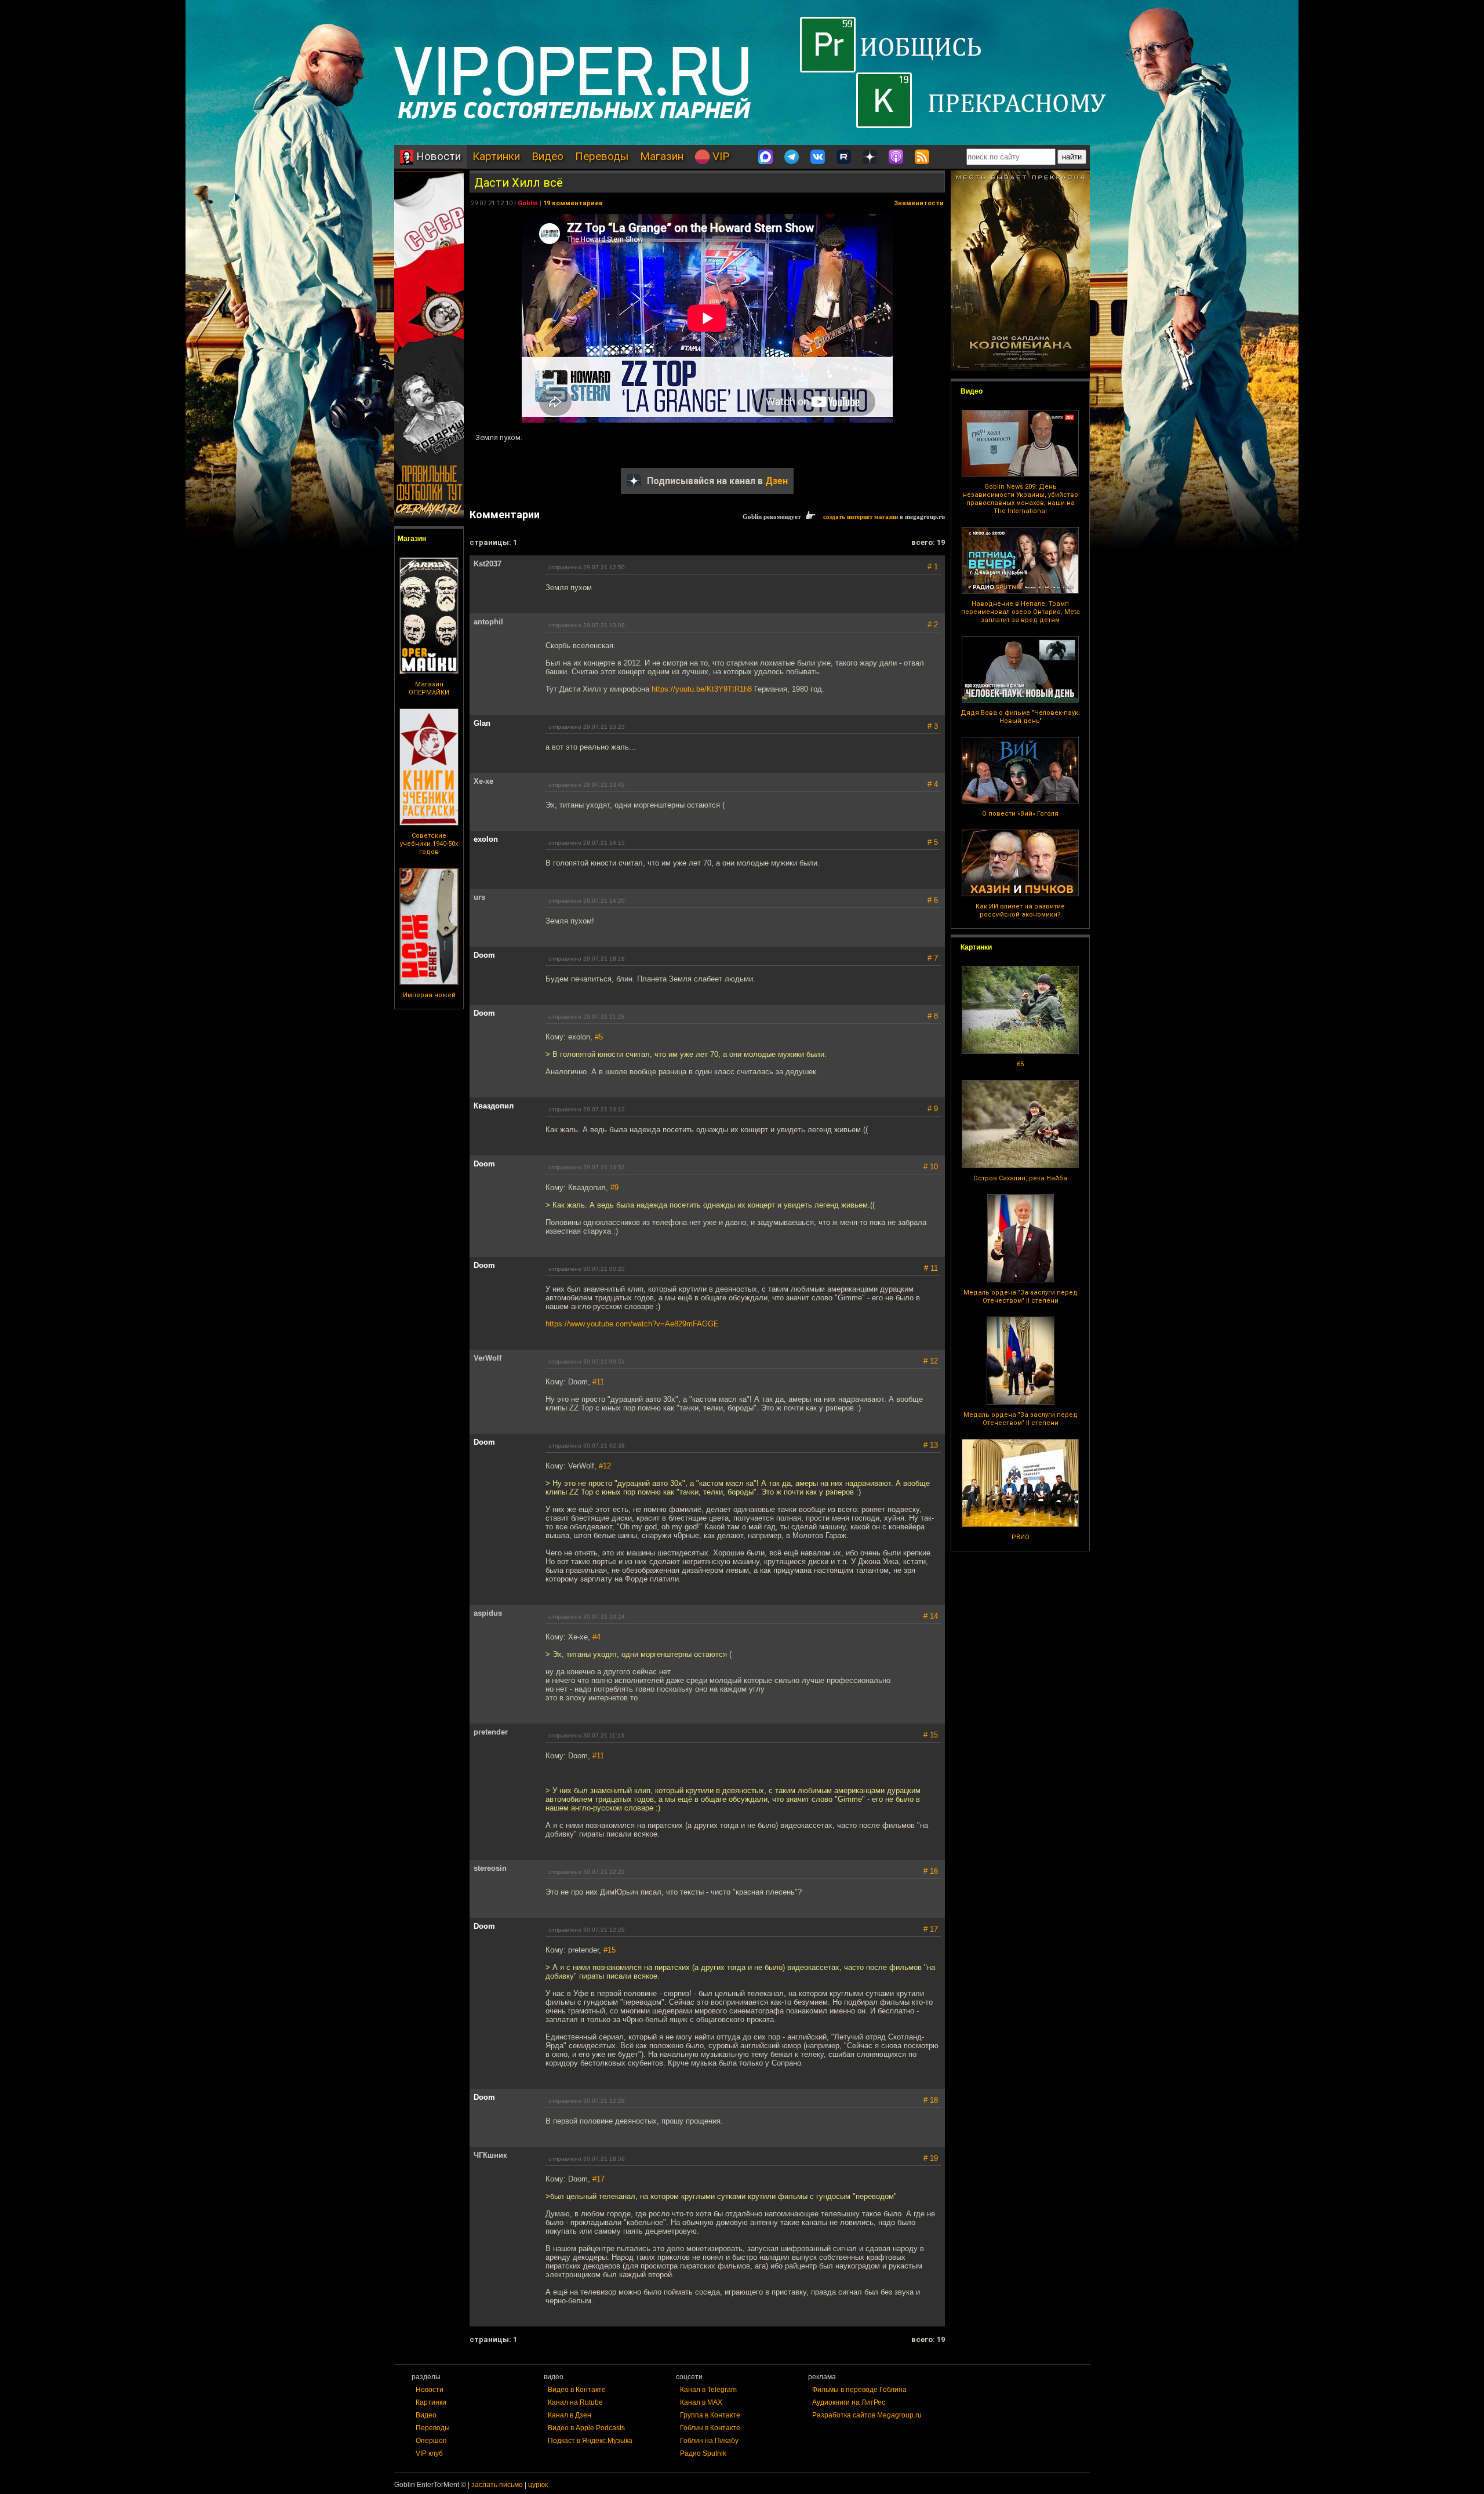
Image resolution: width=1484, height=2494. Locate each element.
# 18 (931, 2100)
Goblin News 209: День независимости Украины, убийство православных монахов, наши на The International (1021, 499)
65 (1020, 1064)
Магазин (662, 156)
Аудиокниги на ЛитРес (849, 2402)
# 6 (933, 900)
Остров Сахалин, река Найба (1020, 1178)
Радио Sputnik (703, 2453)
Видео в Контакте (577, 2390)
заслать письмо (497, 2485)
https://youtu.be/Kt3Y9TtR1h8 (702, 689)
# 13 (931, 1445)
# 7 (933, 958)
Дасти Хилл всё (519, 183)
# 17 (931, 1929)
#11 (598, 1382)
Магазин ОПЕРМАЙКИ (429, 688)
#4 (596, 1637)
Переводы (602, 156)
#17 (599, 2179)
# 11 (931, 1268)
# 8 (933, 1016)
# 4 (933, 784)
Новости (437, 156)
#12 (605, 1466)
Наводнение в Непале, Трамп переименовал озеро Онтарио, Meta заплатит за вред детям (1021, 612)
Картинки (496, 156)
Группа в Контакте (710, 2415)
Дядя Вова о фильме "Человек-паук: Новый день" (1020, 717)
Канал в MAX (701, 2402)
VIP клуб (429, 2453)
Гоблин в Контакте (710, 2428)
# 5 (933, 842)
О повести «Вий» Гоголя (1020, 814)
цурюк (538, 2485)
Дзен (776, 481)
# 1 (933, 567)
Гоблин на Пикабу (709, 2441)
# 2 (933, 625)
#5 (599, 1037)
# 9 (933, 1109)
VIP (719, 156)
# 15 (931, 1735)
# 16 (931, 1871)
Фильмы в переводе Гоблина (859, 2390)
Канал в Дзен (570, 2415)
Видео (548, 156)
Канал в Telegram (708, 2390)
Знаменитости (919, 203)
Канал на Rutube (575, 2402)
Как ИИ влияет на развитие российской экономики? (1020, 910)
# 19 (931, 2158)
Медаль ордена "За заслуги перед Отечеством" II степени (1021, 1297)
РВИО (1021, 1537)
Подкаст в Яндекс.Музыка (590, 2441)
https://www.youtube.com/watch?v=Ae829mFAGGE (632, 1324)
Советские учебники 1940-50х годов (429, 844)
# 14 (931, 1616)
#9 (614, 1188)
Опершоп (431, 2441)
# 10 (931, 1167)
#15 (610, 1950)
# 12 (931, 1361)
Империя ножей (429, 995)
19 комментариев (573, 203)
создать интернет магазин (861, 517)
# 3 (933, 726)
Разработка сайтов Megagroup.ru (867, 2415)
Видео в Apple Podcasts (586, 2428)
